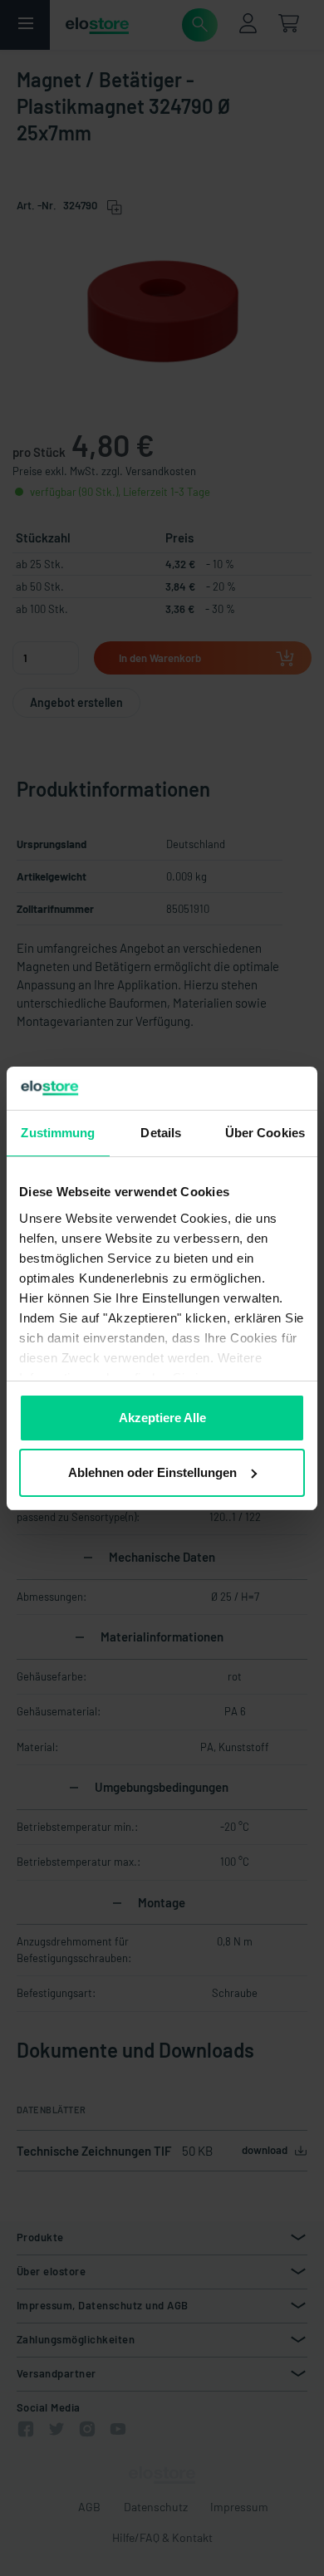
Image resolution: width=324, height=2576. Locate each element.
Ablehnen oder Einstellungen (152, 1472)
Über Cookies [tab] (265, 1133)
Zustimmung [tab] (58, 1133)
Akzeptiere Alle (162, 1418)
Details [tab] (161, 1133)
